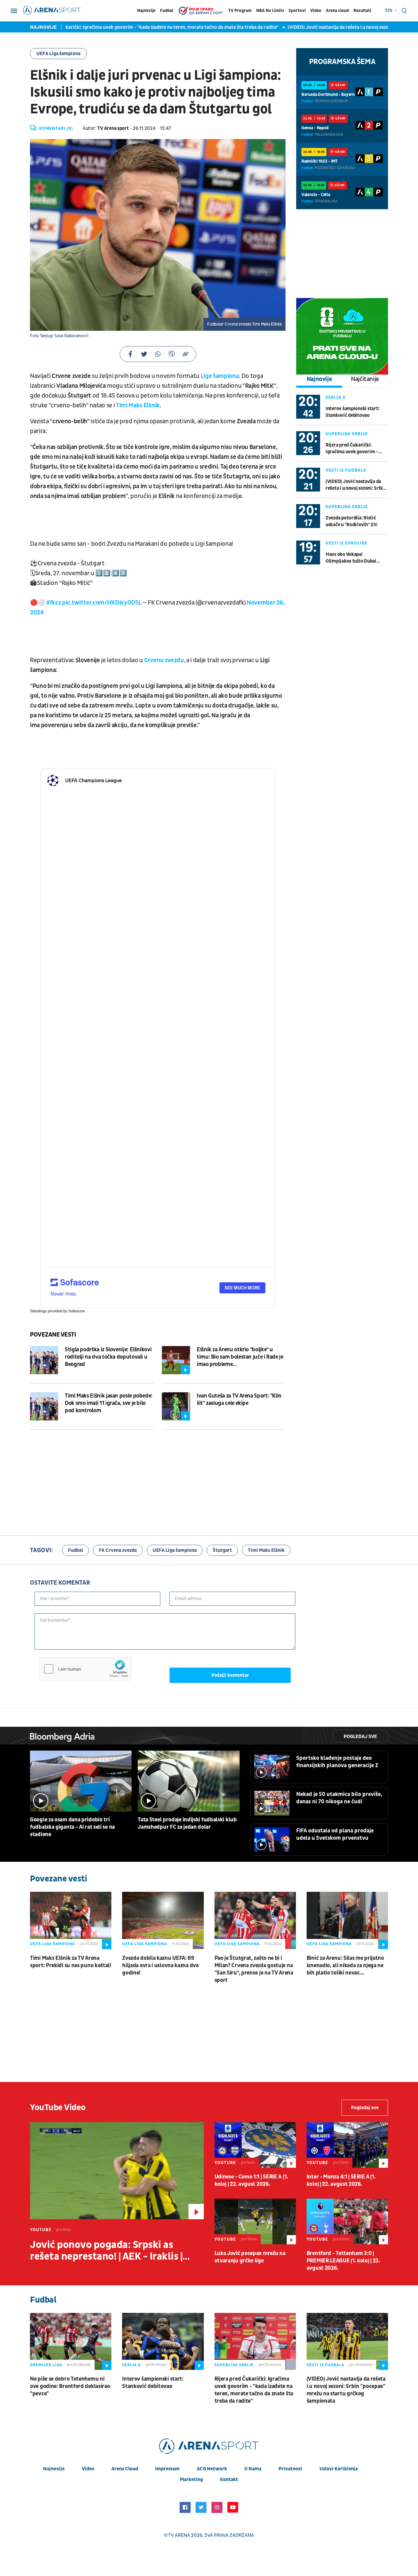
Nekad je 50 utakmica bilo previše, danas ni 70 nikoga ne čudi (339, 1798)
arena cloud (125, 2469)
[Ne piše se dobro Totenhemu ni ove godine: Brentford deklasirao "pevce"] (71, 2341)
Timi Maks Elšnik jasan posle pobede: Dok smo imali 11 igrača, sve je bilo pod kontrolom (109, 1403)
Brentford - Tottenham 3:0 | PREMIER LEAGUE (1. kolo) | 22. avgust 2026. (343, 2261)
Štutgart (222, 1550)
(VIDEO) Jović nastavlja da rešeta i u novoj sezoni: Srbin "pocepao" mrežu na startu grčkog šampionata (356, 485)
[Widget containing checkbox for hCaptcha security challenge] (85, 1669)
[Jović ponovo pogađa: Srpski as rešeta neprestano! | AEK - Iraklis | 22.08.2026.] (117, 2171)
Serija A (336, 397)
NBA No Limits (270, 11)
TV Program (240, 11)
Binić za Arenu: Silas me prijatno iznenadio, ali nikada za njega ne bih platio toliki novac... (345, 1965)
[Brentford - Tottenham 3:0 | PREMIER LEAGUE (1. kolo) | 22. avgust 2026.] (347, 2221)
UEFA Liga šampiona (58, 54)
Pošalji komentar (230, 1675)
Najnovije (146, 11)
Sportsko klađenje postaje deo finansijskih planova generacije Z (337, 1762)
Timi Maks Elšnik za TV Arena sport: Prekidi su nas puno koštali (71, 1962)
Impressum (167, 2469)
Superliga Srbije (347, 434)
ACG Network (212, 2469)
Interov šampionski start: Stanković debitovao (353, 412)
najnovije (54, 2469)
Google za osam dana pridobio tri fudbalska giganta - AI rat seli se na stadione (72, 1827)
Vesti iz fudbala (346, 470)
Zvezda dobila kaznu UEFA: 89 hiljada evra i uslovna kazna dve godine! (160, 1965)
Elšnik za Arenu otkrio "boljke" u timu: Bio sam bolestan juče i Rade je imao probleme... (240, 1357)
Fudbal (167, 11)
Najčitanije (365, 379)
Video (316, 11)
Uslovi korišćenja (339, 2469)
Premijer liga (46, 2365)
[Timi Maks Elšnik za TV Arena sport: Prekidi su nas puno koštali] (71, 1920)
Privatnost (290, 2469)
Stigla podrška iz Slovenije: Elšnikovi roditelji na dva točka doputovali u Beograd (108, 1357)
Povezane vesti (53, 1335)
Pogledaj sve (360, 1737)
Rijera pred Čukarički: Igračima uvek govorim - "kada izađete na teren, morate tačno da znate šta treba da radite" (353, 449)
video (88, 2469)
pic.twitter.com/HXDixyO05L (102, 603)
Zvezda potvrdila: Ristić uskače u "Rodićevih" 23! (351, 521)
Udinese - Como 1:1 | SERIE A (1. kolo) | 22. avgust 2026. (251, 2180)
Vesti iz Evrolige (346, 543)
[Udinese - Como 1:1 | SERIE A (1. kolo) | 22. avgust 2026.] (255, 2145)
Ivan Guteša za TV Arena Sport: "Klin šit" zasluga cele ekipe (239, 1399)
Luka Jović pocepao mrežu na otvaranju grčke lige (250, 2257)
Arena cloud (337, 11)
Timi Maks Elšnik (266, 1550)
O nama (253, 2469)
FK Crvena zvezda (118, 1550)
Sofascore (77, 1311)
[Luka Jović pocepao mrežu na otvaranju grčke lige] (255, 2221)
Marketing (191, 2480)
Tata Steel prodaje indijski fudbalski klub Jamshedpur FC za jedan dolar (187, 1823)
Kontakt (229, 2480)
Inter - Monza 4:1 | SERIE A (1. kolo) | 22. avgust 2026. (341, 2180)
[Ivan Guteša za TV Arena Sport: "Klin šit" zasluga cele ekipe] (176, 1406)
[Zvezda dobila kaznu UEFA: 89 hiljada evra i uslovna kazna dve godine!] (163, 1920)
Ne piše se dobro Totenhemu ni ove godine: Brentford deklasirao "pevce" (70, 2386)
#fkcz (54, 603)
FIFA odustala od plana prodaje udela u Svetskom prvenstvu (335, 1834)
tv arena (179, 2535)
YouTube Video (58, 2108)
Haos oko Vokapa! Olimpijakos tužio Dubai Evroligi (351, 558)
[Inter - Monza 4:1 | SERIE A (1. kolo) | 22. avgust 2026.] (347, 2145)
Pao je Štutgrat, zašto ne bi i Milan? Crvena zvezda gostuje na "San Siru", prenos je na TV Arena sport (254, 1969)
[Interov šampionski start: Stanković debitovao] (163, 2341)
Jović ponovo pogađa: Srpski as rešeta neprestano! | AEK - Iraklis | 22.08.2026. (106, 2251)
